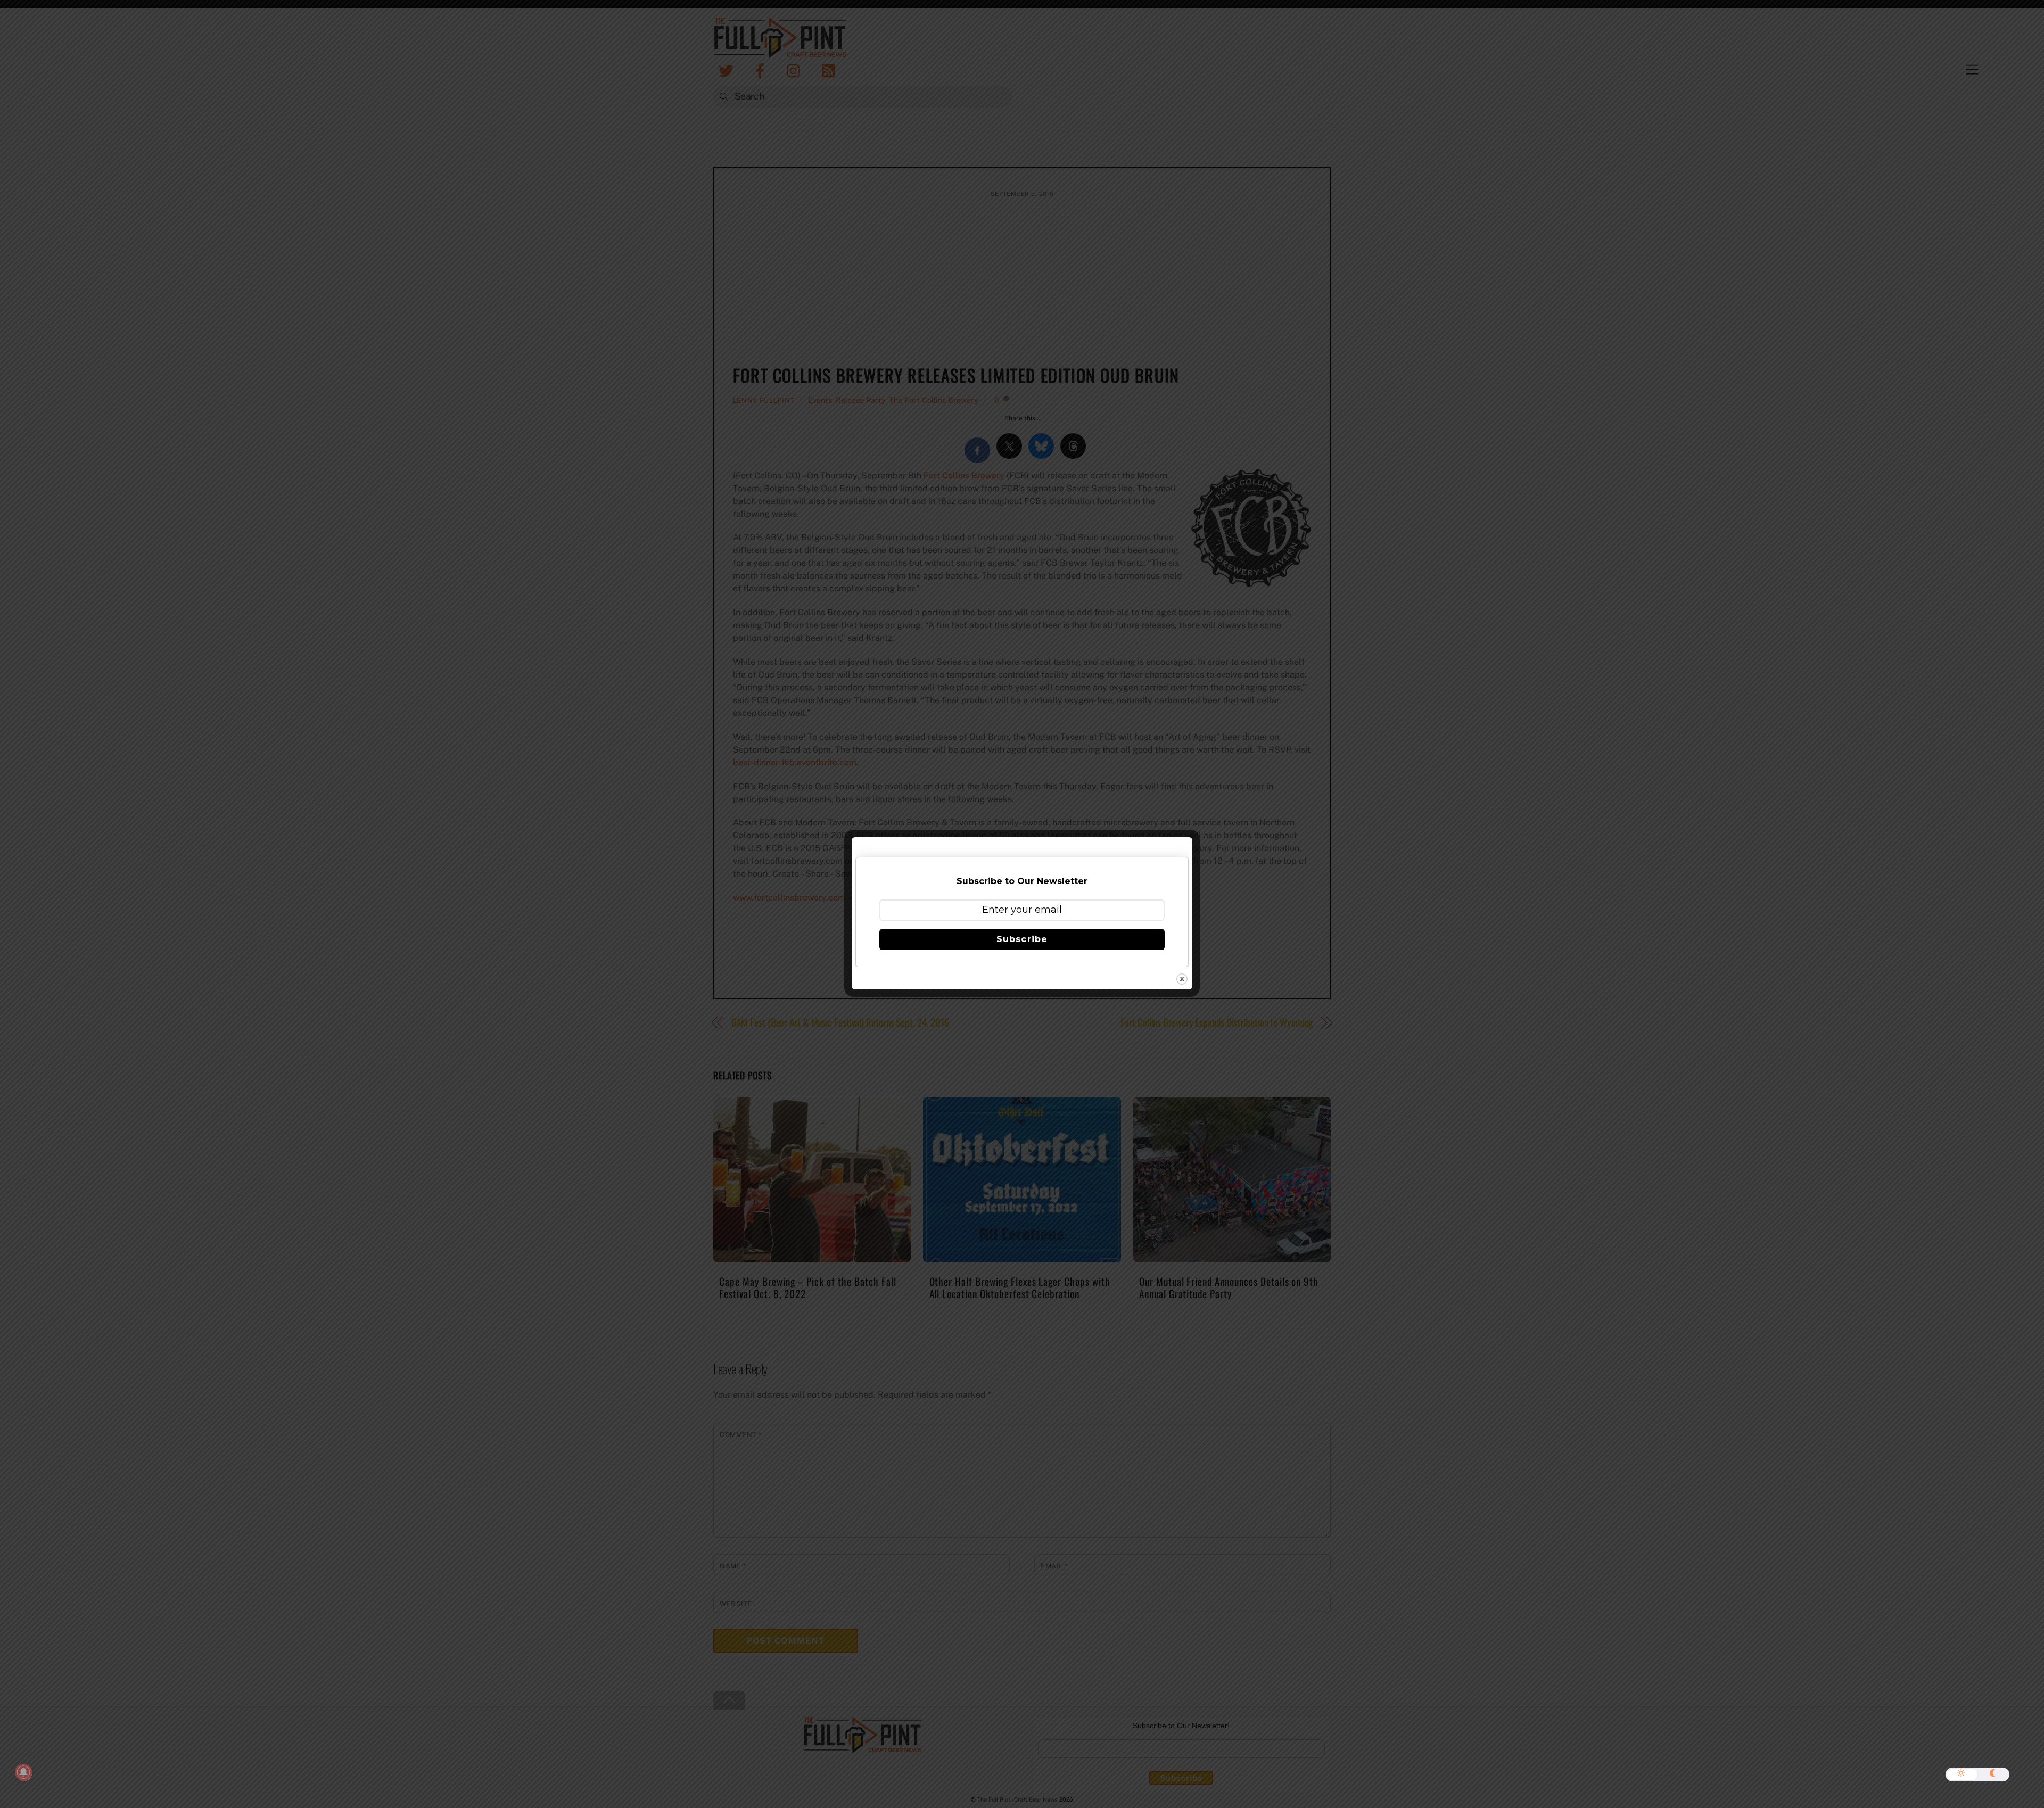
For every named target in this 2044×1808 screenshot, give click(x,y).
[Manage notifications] (23, 1772)
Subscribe (1022, 939)
